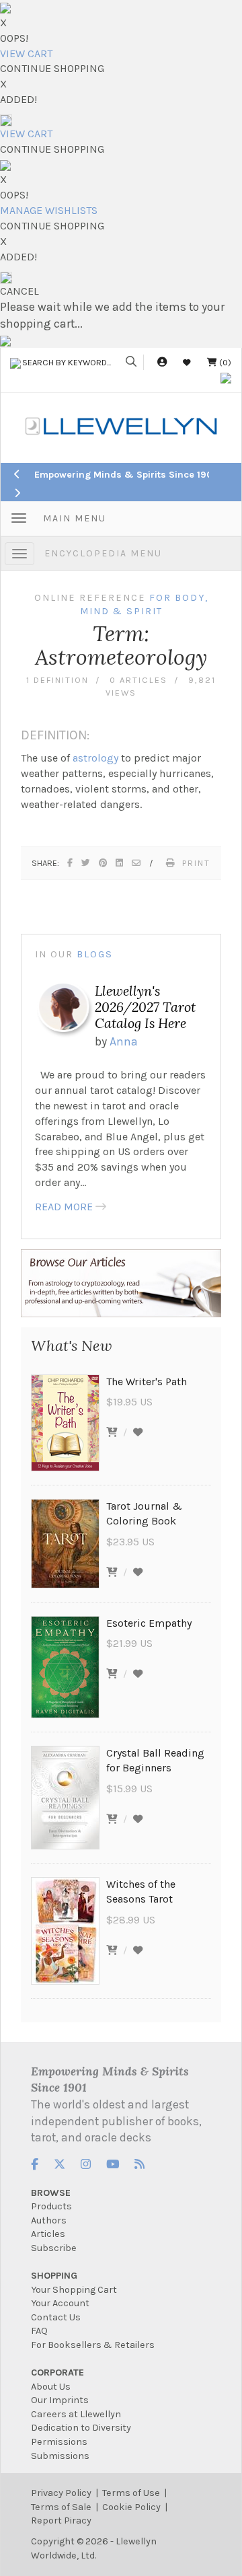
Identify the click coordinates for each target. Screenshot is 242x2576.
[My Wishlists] (187, 362)
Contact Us (56, 2317)
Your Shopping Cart (74, 2290)
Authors (49, 2220)
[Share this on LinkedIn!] (120, 863)
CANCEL (19, 291)
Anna (124, 1041)
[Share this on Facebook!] (71, 863)
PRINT (196, 863)
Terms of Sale (61, 2507)
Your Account (60, 2303)
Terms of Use (131, 2493)
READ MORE (64, 1207)
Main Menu (75, 518)
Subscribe (54, 2248)
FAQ (39, 2331)
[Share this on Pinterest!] (104, 863)
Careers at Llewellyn (76, 2414)
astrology (95, 758)
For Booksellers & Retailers (93, 2345)
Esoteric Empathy (149, 1623)
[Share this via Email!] (137, 863)
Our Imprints (60, 2400)
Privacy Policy (61, 2493)
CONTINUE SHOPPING (52, 68)
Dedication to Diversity (81, 2428)
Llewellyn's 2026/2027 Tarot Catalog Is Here (145, 1007)
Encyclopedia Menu (103, 553)
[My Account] (162, 362)
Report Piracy (61, 2520)
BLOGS (95, 954)
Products (51, 2206)
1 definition (57, 680)
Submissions (60, 2456)
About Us (51, 2387)
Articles (48, 2234)
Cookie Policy (131, 2507)
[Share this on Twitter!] (86, 863)
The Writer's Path (147, 1382)
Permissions (59, 2442)
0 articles (138, 680)
